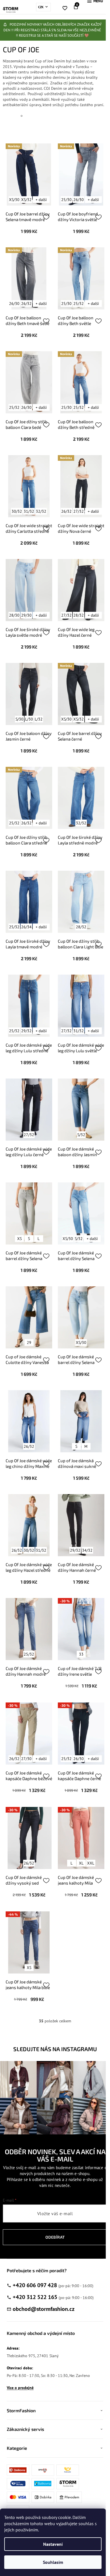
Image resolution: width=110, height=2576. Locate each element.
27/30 (26, 1759)
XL (81, 1863)
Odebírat (55, 2237)
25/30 (66, 200)
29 (29, 1342)
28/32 (79, 615)
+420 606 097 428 (35, 2285)
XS (19, 1239)
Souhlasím (53, 2562)
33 (81, 1654)
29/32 (26, 1031)
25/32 (79, 304)
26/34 (26, 927)
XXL (91, 1863)
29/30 (26, 615)
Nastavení (53, 2544)
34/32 (87, 1550)
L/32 (39, 719)
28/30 (14, 615)
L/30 (29, 719)
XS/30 (14, 200)
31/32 (29, 511)
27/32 (79, 511)
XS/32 (26, 200)
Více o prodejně (20, 2388)
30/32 (17, 511)
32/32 (41, 511)
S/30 (19, 719)
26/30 (79, 200)
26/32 (26, 304)
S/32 (81, 1135)
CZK (41, 7)
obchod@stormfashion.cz (44, 2309)
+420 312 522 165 (35, 2297)
